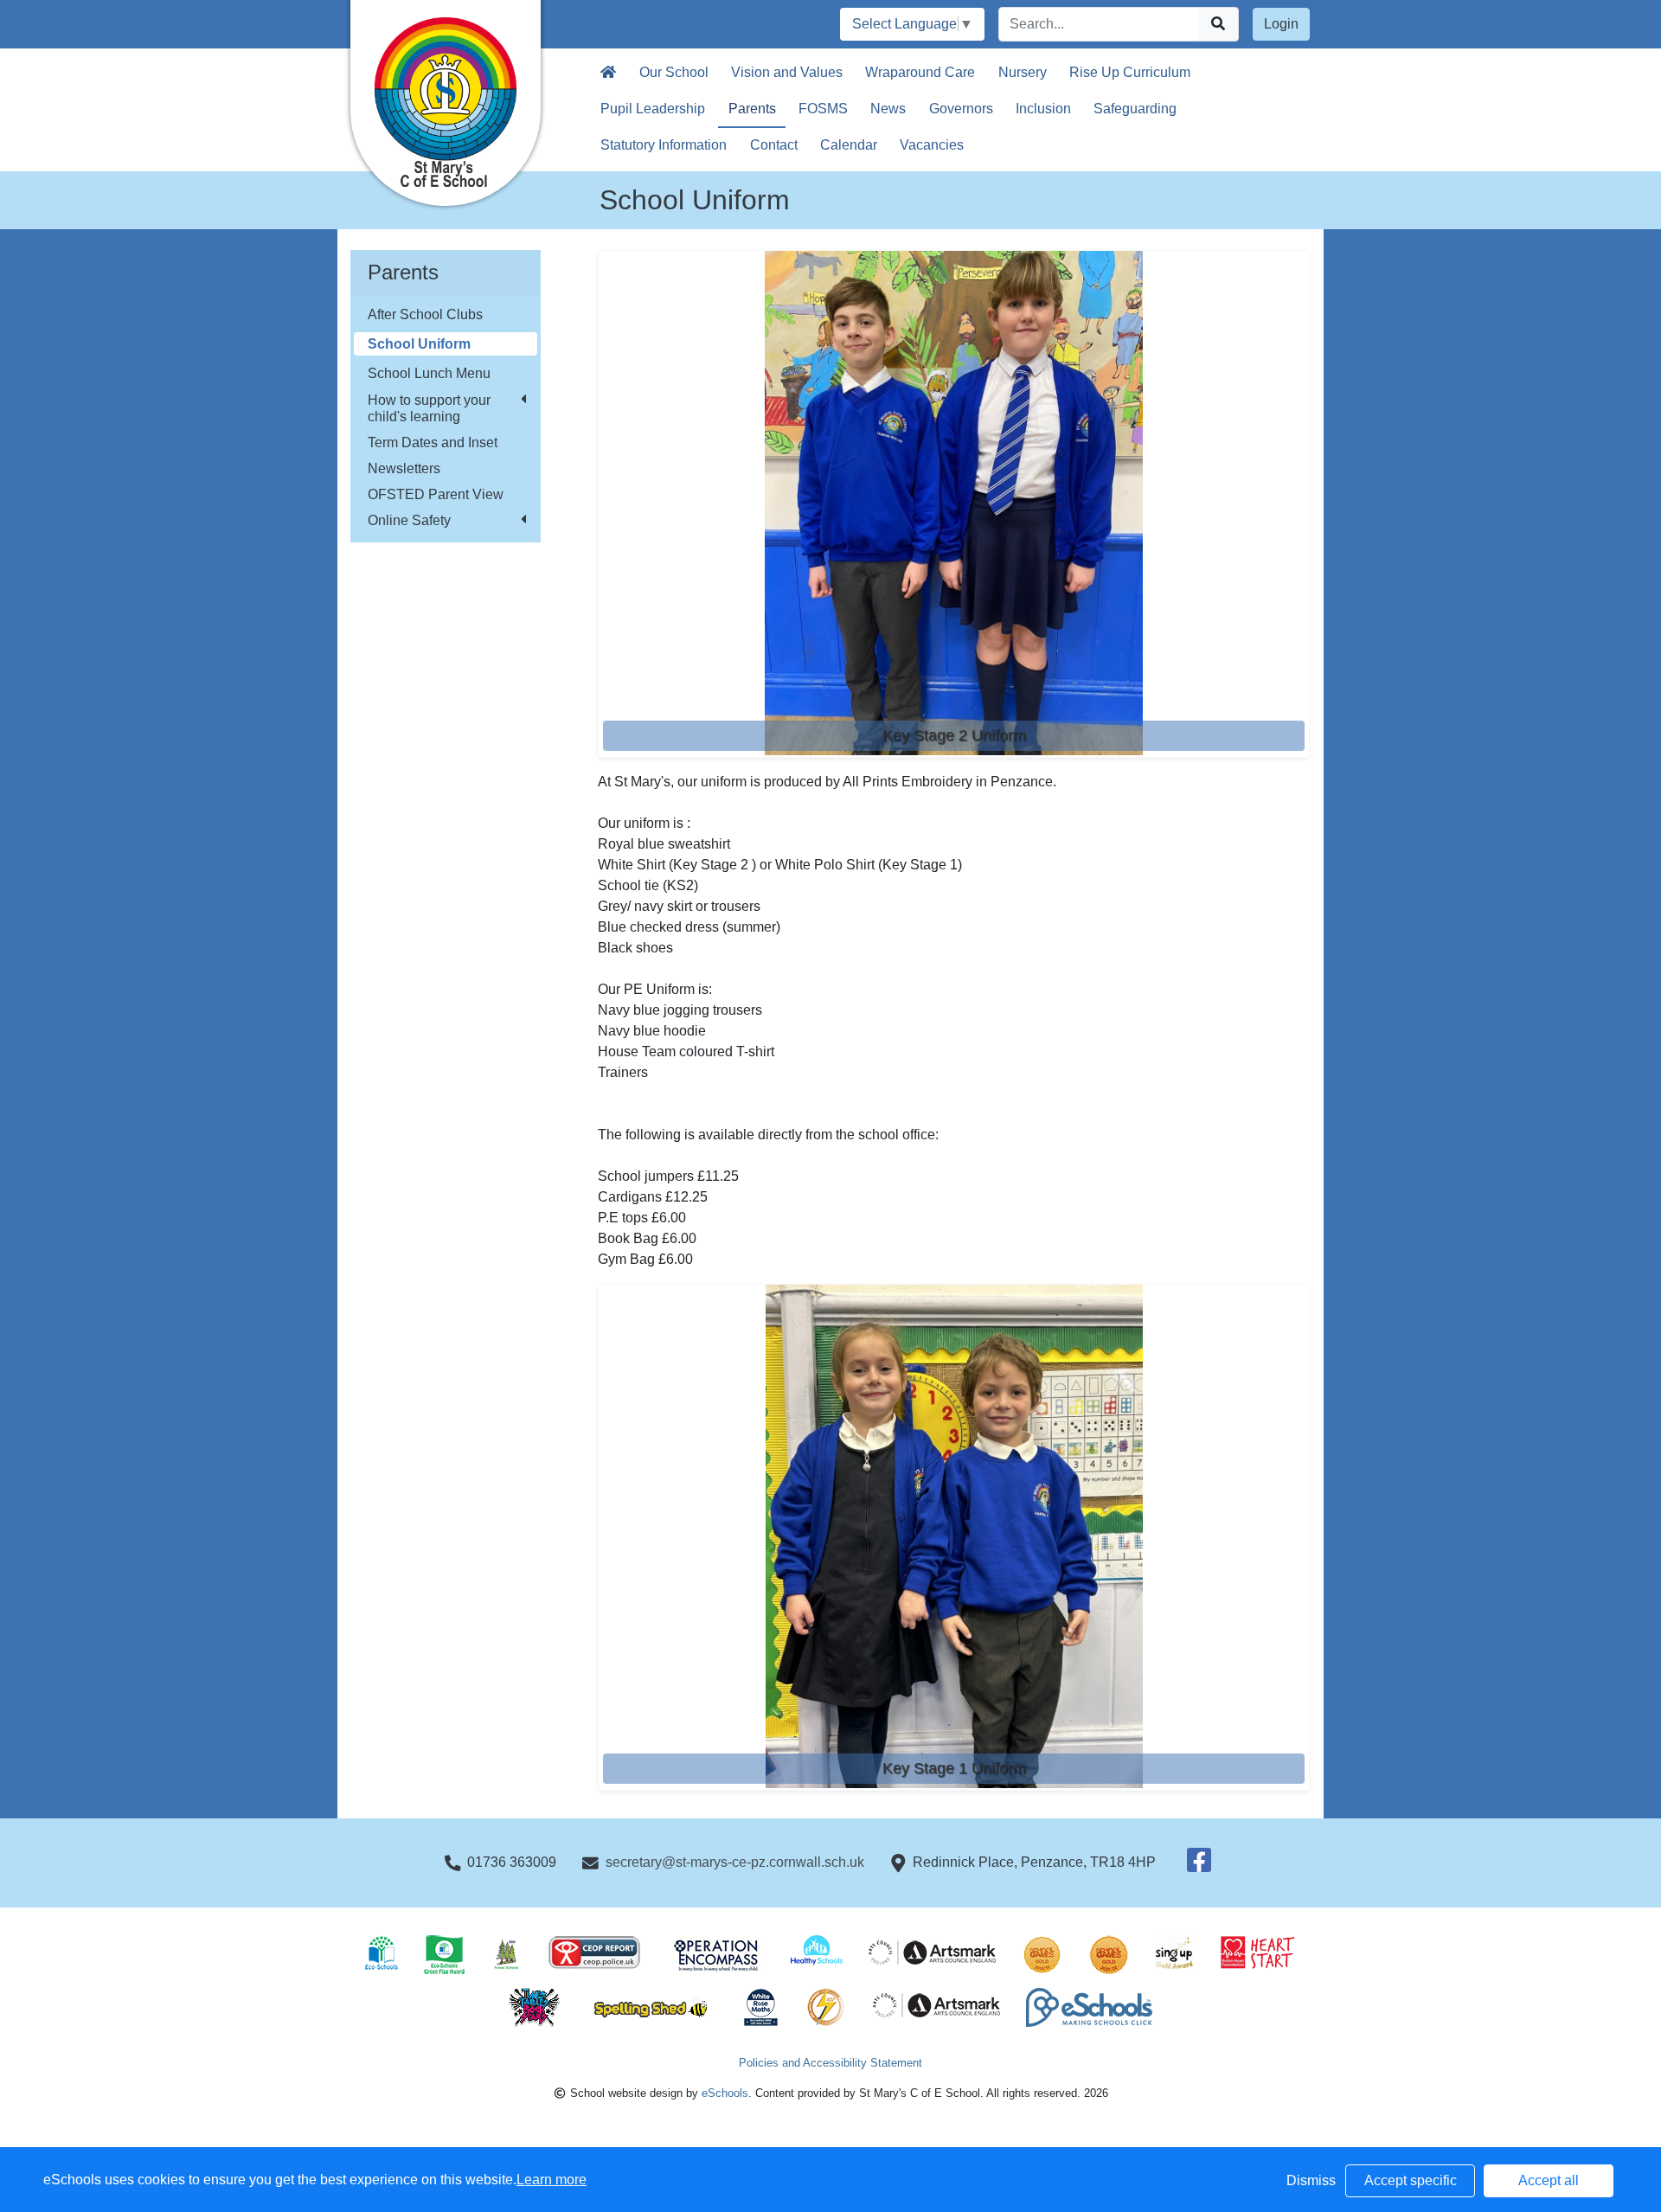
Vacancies (932, 145)
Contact (774, 145)
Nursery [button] (1023, 72)
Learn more (552, 2180)
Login (1281, 24)
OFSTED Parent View (436, 494)
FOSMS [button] (823, 109)
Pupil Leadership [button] (653, 109)
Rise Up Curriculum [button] (1130, 72)
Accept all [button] (1549, 2180)
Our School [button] (674, 72)
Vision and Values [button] (787, 72)
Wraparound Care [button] (920, 72)
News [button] (888, 109)
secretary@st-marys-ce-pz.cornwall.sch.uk (735, 1862)
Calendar (849, 145)
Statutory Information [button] (664, 145)
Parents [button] (752, 109)
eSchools (725, 2093)
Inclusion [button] (1043, 109)
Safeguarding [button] (1135, 109)
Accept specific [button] (1411, 2180)
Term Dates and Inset (433, 442)
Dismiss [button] (1311, 2180)
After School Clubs (425, 314)
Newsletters (404, 468)
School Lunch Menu (429, 373)
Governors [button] (961, 109)
